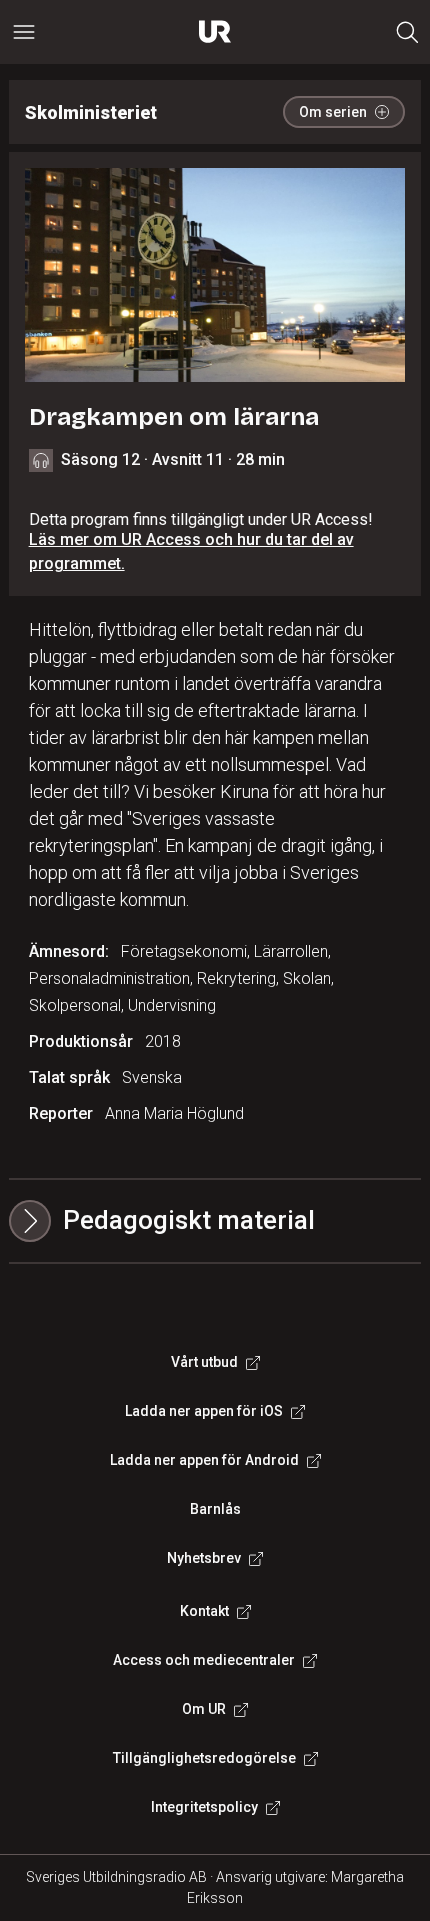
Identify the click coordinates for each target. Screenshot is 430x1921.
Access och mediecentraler (204, 1660)
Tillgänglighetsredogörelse (204, 1758)
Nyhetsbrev (204, 1558)
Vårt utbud (204, 1362)
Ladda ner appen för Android (204, 1460)
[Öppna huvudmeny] (24, 32)
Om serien (333, 112)
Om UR (204, 1709)
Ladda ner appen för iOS (204, 1411)
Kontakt (204, 1611)
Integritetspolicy (204, 1807)
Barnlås (215, 1509)
